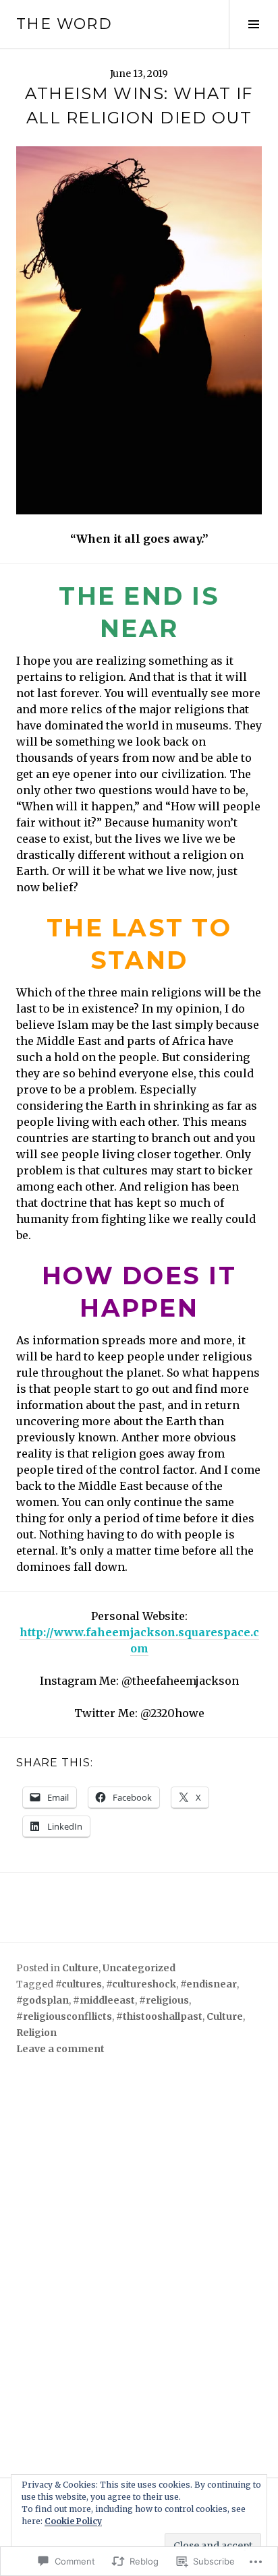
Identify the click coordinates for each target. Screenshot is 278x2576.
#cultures (79, 1984)
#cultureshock (141, 1984)
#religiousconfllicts (64, 2016)
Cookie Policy (73, 2521)
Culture (80, 1968)
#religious (164, 2000)
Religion (36, 2033)
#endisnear (208, 1984)
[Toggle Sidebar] (253, 24)
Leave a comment (60, 2049)
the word (64, 24)
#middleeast (104, 2000)
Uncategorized (139, 1968)
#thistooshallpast (159, 2016)
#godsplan (43, 2000)
